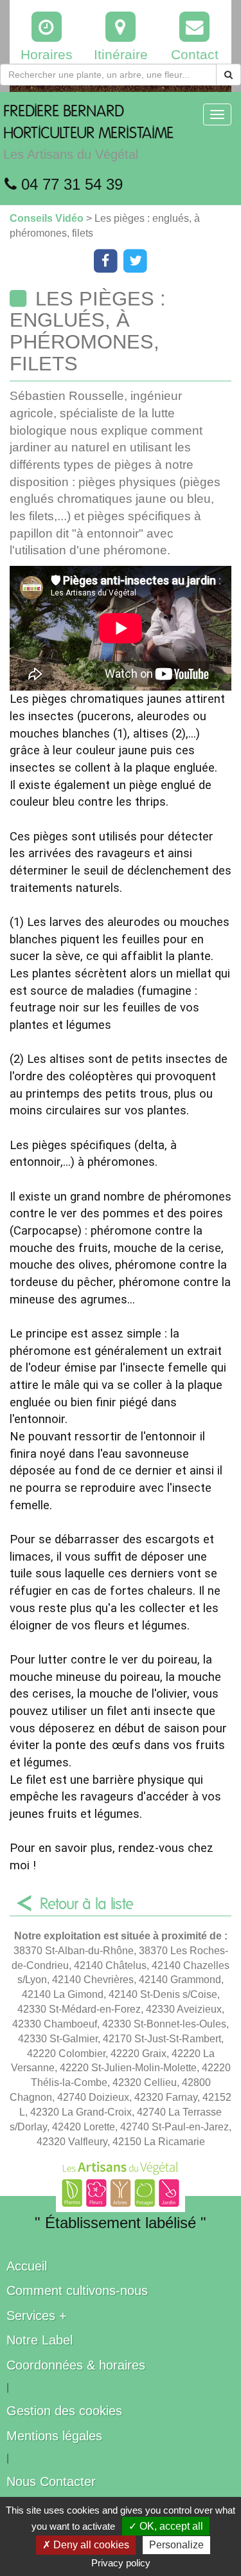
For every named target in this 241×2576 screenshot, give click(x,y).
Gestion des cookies (64, 2411)
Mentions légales (54, 2436)
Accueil (27, 2266)
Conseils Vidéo (48, 218)
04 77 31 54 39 (70, 184)
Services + (37, 2316)
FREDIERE (88, 133)
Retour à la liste (87, 1905)
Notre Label (40, 2340)
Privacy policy (121, 2563)
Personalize (176, 2545)
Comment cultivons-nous (77, 2290)
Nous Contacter (51, 2481)
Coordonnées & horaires (76, 2365)
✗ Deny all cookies (86, 2545)
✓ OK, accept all (166, 2526)
